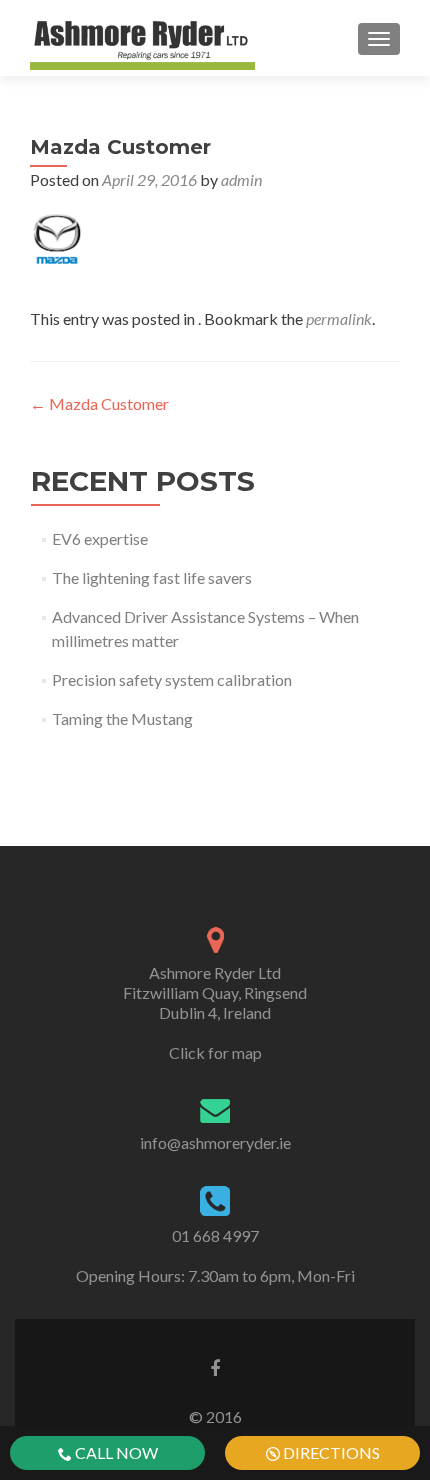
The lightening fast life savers (152, 577)
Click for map (215, 1052)
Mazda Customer (99, 403)
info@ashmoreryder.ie (215, 1142)
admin (241, 179)
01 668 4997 (215, 1235)
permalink (339, 318)
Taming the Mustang (122, 718)
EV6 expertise (100, 538)
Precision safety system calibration (172, 679)
